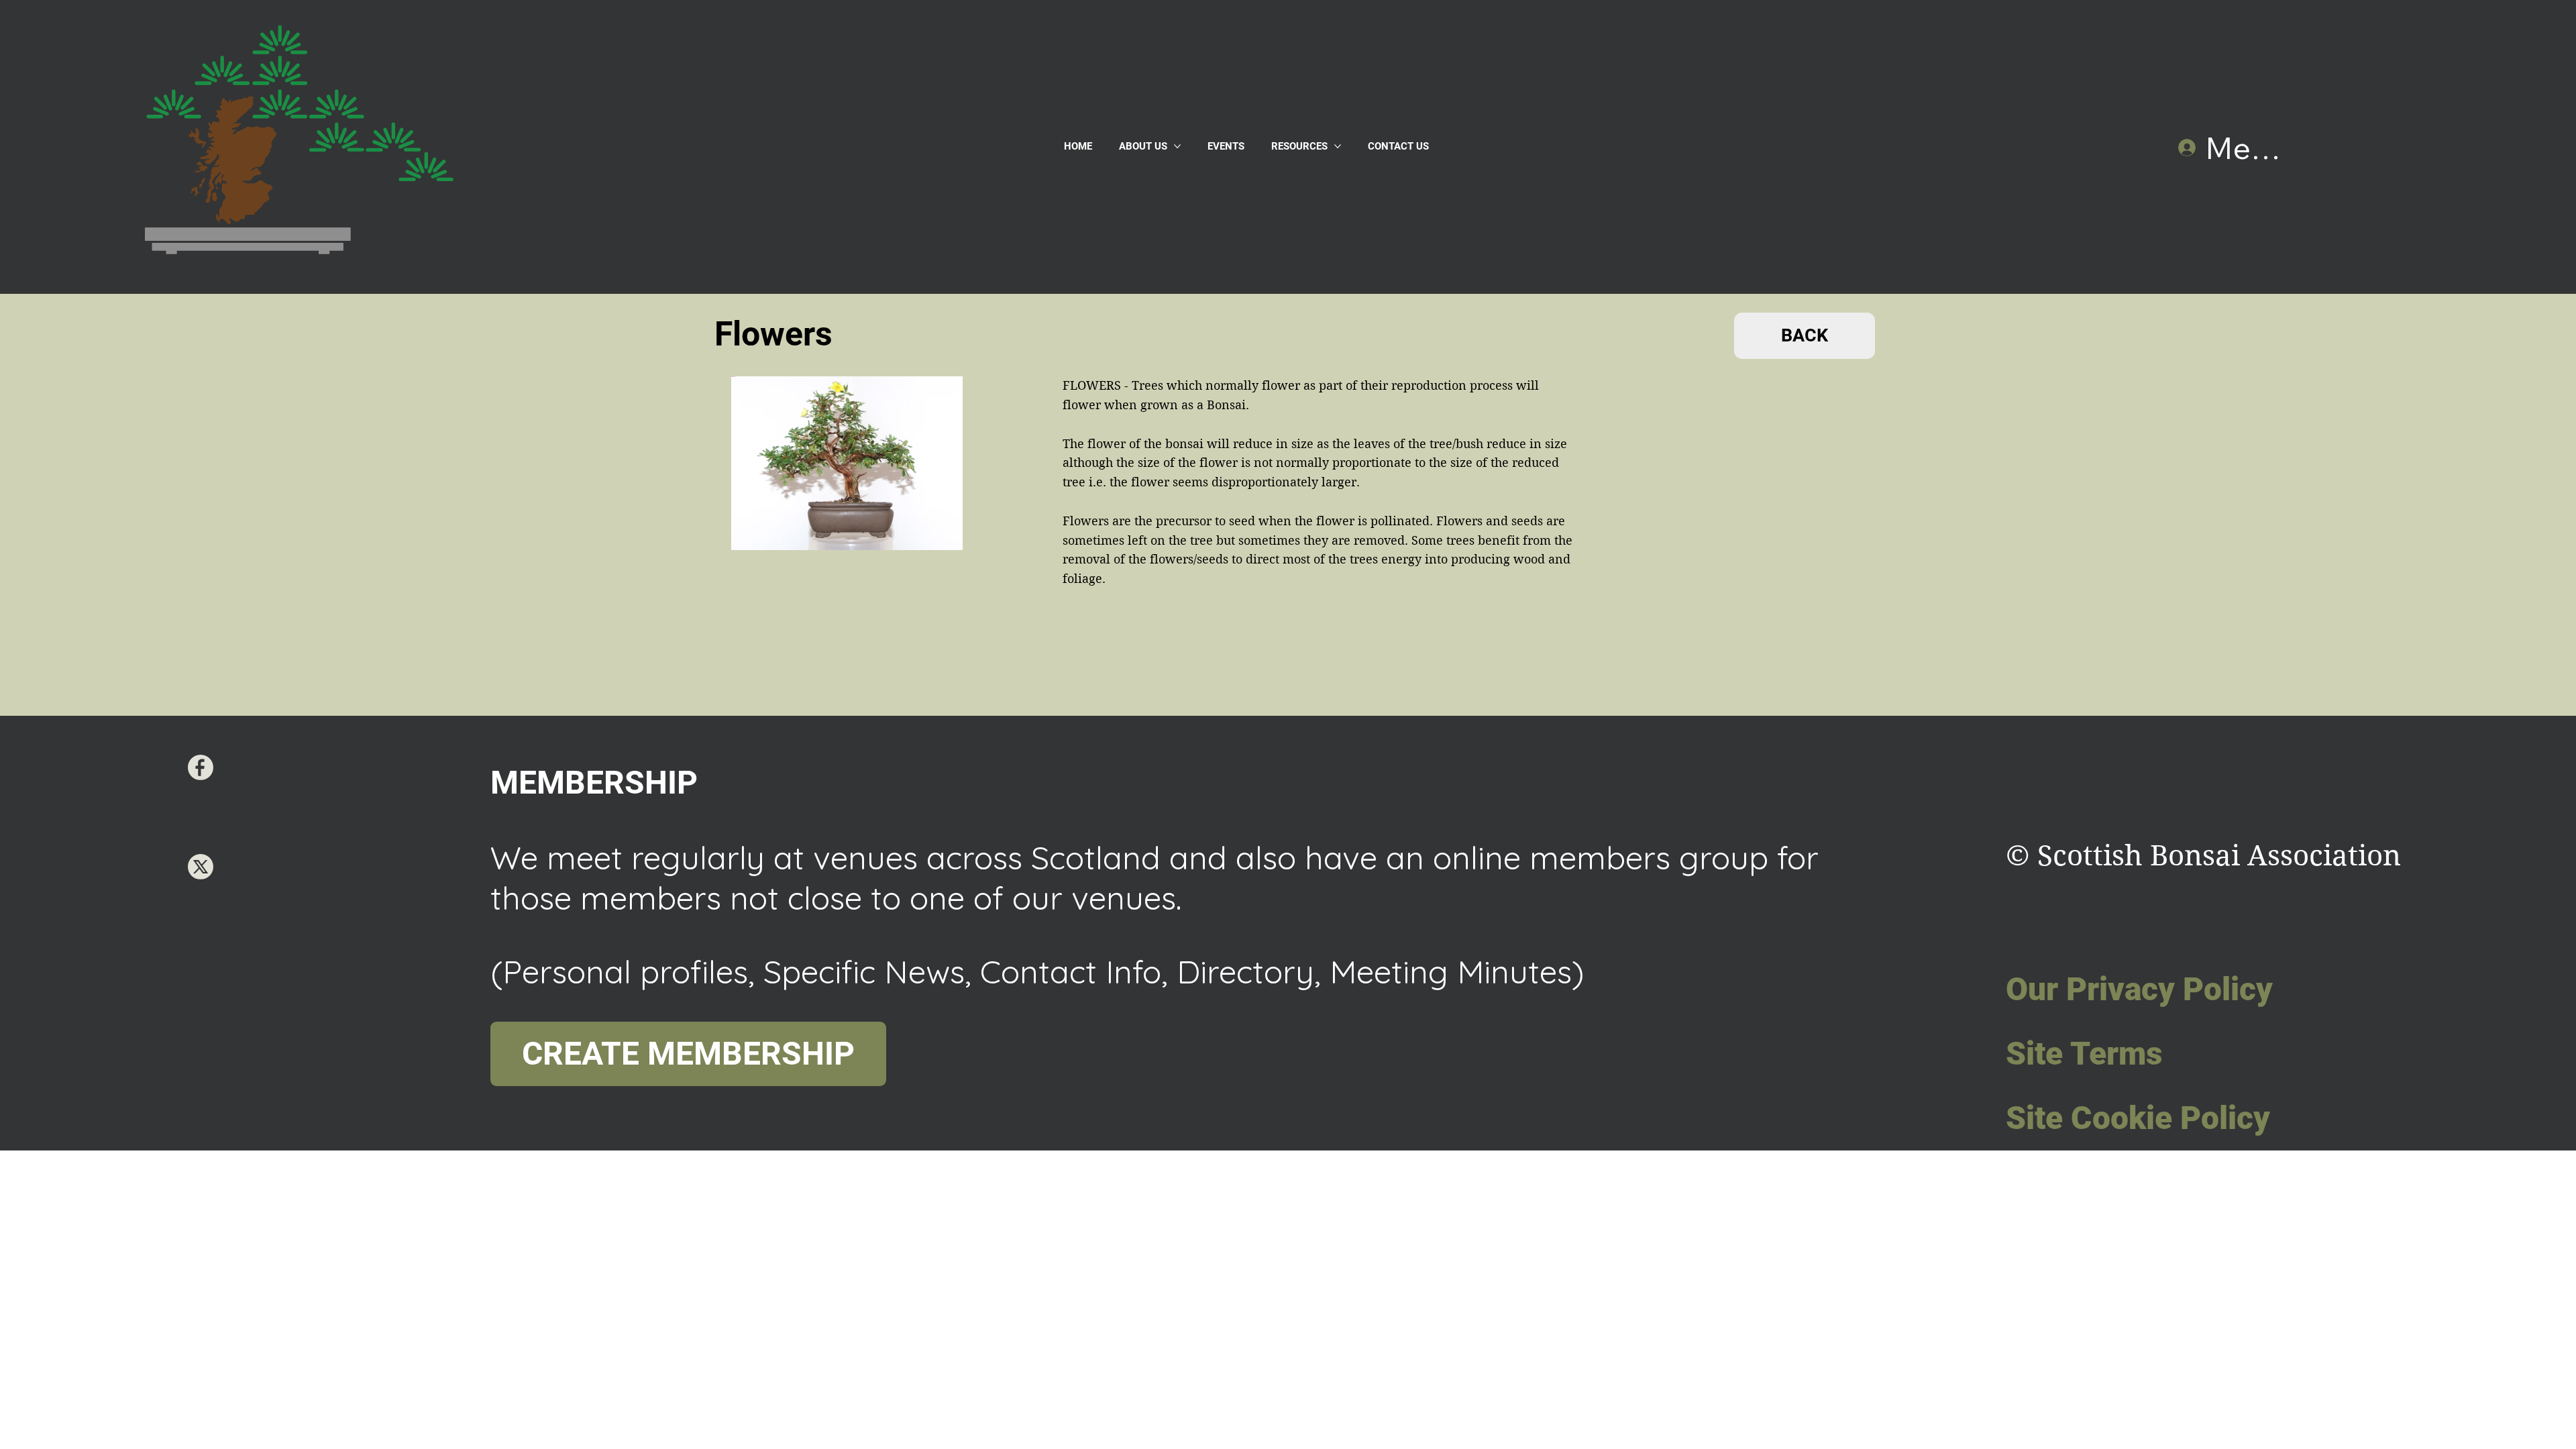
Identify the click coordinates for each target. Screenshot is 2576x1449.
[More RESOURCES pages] (1338, 146)
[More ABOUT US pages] (1177, 146)
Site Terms (2084, 1054)
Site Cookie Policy (2138, 1118)
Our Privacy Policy (2139, 989)
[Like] (201, 767)
